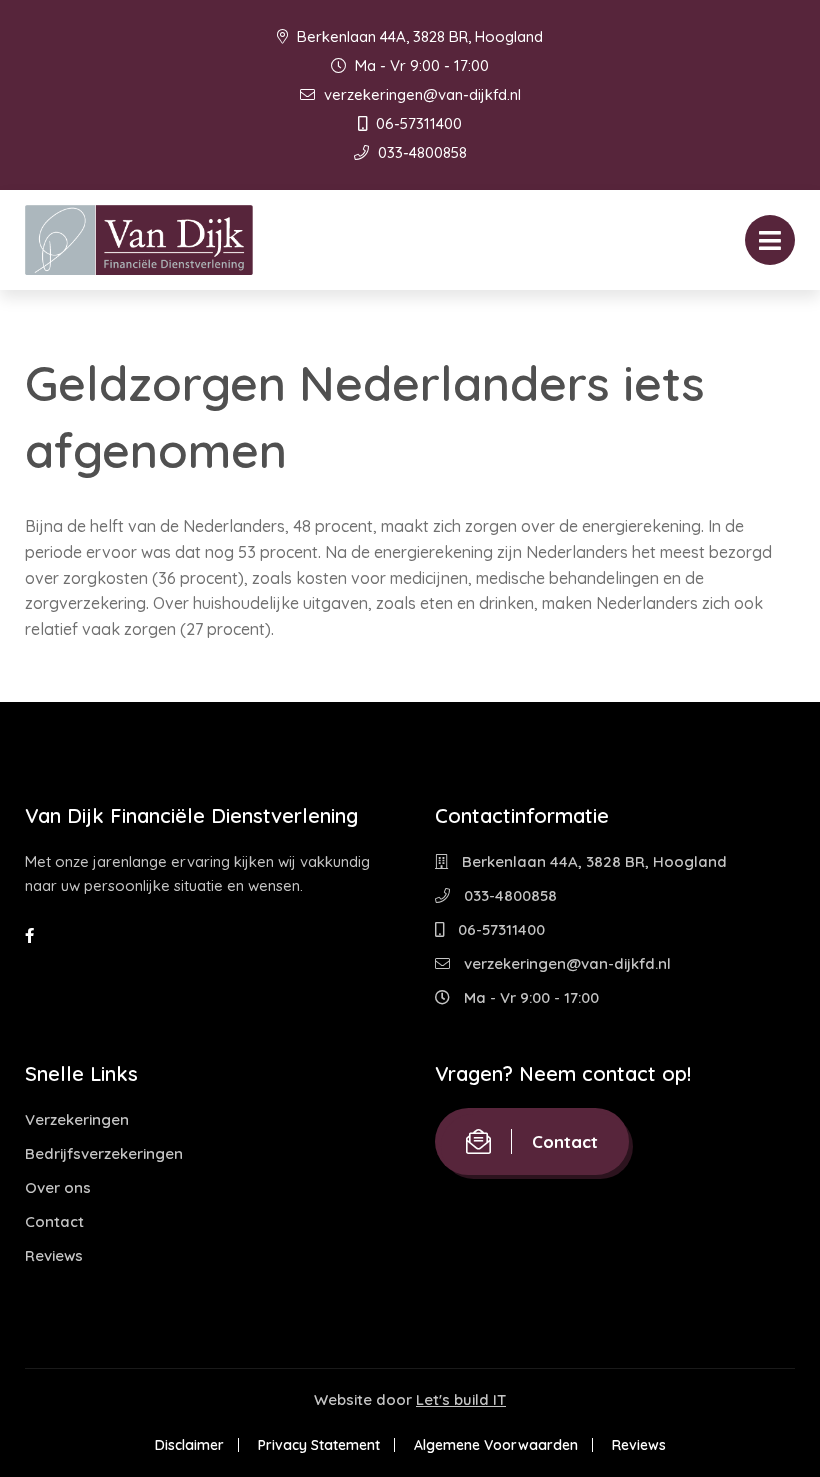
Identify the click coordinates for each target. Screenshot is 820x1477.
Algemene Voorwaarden (496, 1445)
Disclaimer (189, 1445)
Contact (54, 1221)
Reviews (54, 1255)
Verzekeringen (77, 1119)
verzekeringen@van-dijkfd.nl (420, 94)
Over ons (58, 1187)
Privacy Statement (319, 1445)
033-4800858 (420, 152)
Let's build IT (461, 1399)
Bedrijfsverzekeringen (104, 1153)
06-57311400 (417, 123)
